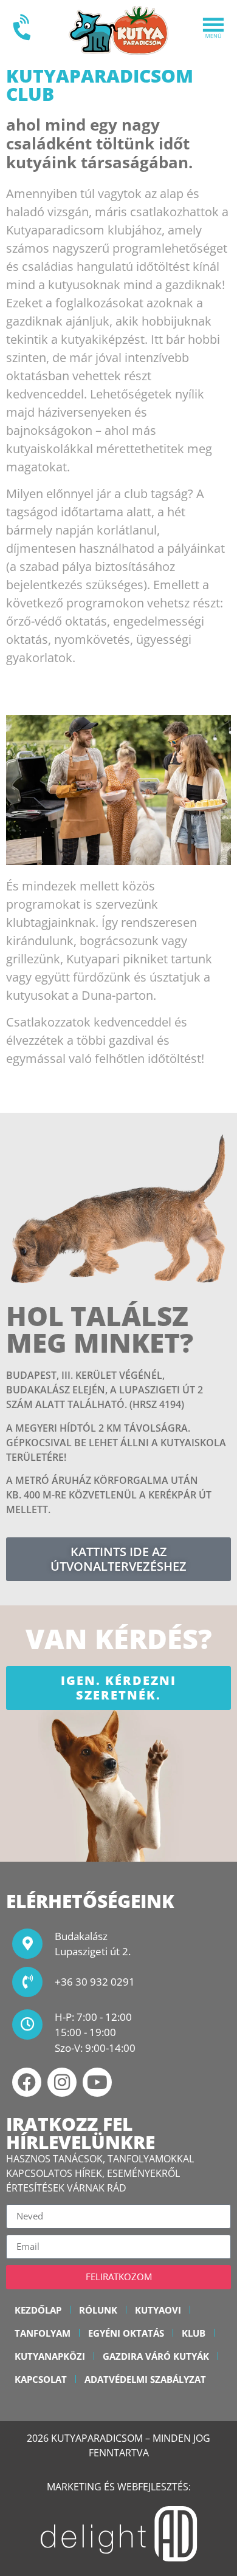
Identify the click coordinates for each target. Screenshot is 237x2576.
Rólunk (98, 2310)
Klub (194, 2333)
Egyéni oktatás (126, 2333)
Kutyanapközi (50, 2356)
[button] (213, 30)
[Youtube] (97, 2082)
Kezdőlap (38, 2310)
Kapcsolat (41, 2379)
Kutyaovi (158, 2310)
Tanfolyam (43, 2333)
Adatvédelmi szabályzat (145, 2379)
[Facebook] (27, 2082)
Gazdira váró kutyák (156, 2356)
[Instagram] (62, 2082)
